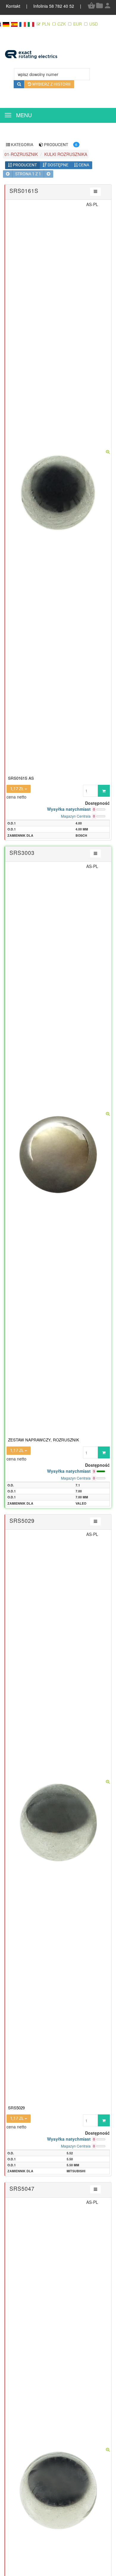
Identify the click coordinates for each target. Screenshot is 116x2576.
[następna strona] (48, 174)
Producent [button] (56, 145)
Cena (83, 165)
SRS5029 (22, 1520)
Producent (24, 165)
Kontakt (14, 6)
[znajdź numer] (19, 84)
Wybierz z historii (51, 84)
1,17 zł (17, 789)
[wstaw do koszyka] (104, 791)
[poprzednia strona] (8, 174)
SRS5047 (22, 2188)
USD (94, 24)
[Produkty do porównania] (99, 8)
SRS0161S (24, 191)
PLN (47, 24)
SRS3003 (22, 853)
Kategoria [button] (22, 145)
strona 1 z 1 (28, 174)
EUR (77, 24)
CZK (62, 24)
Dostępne (58, 165)
